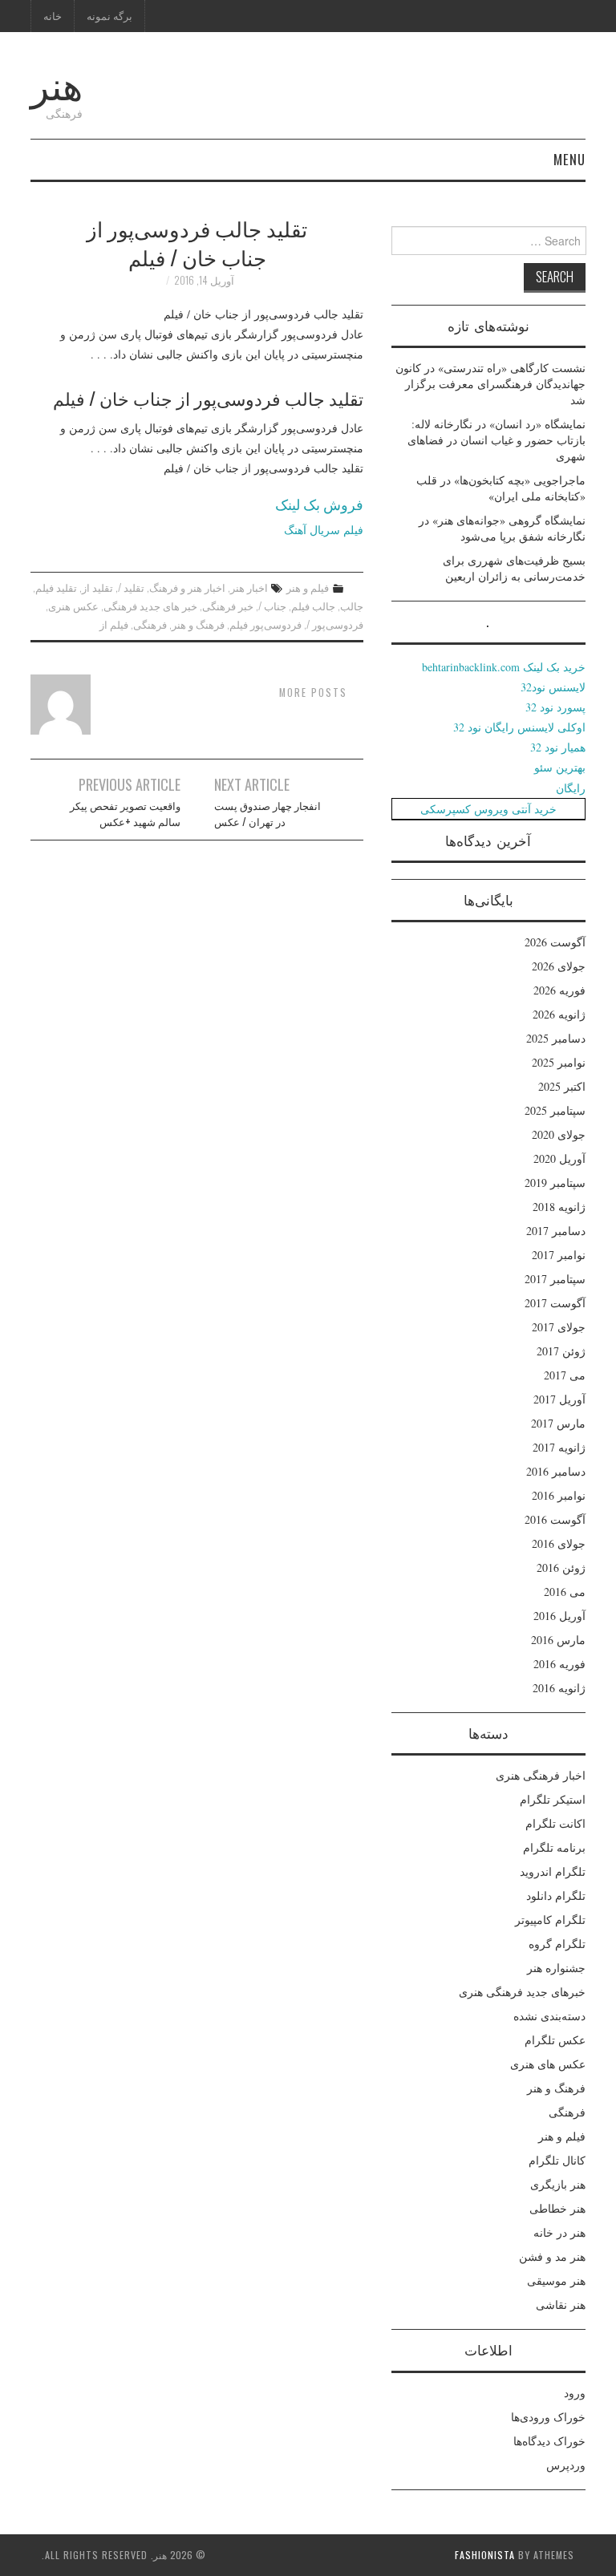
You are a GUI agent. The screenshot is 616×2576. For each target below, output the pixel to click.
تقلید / (131, 587)
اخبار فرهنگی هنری (541, 1775)
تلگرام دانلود (556, 1896)
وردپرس (566, 2465)
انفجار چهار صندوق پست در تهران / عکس (267, 814)
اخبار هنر (249, 587)
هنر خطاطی (557, 2208)
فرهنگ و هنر (198, 624)
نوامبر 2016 (559, 1495)
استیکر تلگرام (553, 1799)
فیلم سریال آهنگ (324, 530)
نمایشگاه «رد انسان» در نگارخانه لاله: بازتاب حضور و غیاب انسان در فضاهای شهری (496, 440)
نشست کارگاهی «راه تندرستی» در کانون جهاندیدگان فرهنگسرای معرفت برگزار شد (490, 384)
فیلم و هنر (308, 587)
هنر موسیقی (556, 2280)
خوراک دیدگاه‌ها (549, 2441)
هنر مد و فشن (552, 2256)
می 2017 (565, 1375)
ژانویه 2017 (559, 1447)
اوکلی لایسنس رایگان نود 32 (519, 727)
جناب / (272, 606)
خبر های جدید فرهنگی (150, 606)
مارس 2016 (558, 1640)
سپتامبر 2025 (555, 1110)
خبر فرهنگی (228, 606)
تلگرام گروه (557, 1944)
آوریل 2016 (559, 1616)
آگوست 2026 (555, 942)
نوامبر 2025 (559, 1062)
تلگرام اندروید (553, 1871)
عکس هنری (73, 606)
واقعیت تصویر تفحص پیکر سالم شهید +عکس (125, 814)
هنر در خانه (559, 2232)
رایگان (571, 788)
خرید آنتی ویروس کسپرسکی (488, 809)
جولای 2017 (559, 1327)
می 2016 (565, 1592)
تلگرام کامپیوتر (550, 1920)
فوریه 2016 (559, 1664)
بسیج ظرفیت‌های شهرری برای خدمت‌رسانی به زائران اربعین (514, 568)
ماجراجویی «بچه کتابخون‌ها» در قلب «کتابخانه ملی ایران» (501, 488)
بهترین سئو (560, 767)
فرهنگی (150, 624)
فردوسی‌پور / (335, 624)
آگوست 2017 (555, 1303)
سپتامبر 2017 (555, 1279)
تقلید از (97, 587)
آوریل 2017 (559, 1399)
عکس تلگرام (555, 2040)
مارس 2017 (558, 1423)
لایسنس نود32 (553, 687)
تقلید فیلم (56, 587)
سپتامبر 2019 (555, 1183)
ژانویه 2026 (559, 1014)
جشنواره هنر (556, 1968)
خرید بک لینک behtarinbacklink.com (504, 667)
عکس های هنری (548, 2064)
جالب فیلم (313, 606)
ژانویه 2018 (559, 1207)
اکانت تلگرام (555, 1823)
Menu (569, 159)
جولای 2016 (559, 1543)
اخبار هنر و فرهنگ (187, 587)
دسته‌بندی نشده (549, 2016)
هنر (57, 83)
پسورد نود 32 (555, 707)
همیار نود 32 (558, 747)
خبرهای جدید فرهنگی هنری (522, 1992)
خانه (53, 16)
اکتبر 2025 (562, 1086)
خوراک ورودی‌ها (548, 2417)
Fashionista (485, 2555)
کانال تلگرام (557, 2160)
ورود (575, 2393)
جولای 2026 (559, 966)
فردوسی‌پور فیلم (265, 624)
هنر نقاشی (561, 2305)
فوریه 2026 (559, 990)
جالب (352, 606)
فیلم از (114, 624)
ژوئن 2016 (561, 1567)
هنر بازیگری (558, 2184)
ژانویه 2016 (559, 1688)
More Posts (313, 693)
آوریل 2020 (559, 1158)
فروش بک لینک (319, 504)
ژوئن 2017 (561, 1351)
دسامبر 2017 (556, 1231)
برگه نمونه (109, 16)
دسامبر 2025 (556, 1038)
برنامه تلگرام (554, 1847)
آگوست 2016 (555, 1519)
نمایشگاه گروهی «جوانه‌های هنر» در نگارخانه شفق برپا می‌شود (502, 528)
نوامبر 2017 (559, 1255)
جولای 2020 (559, 1134)
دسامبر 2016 (556, 1471)
